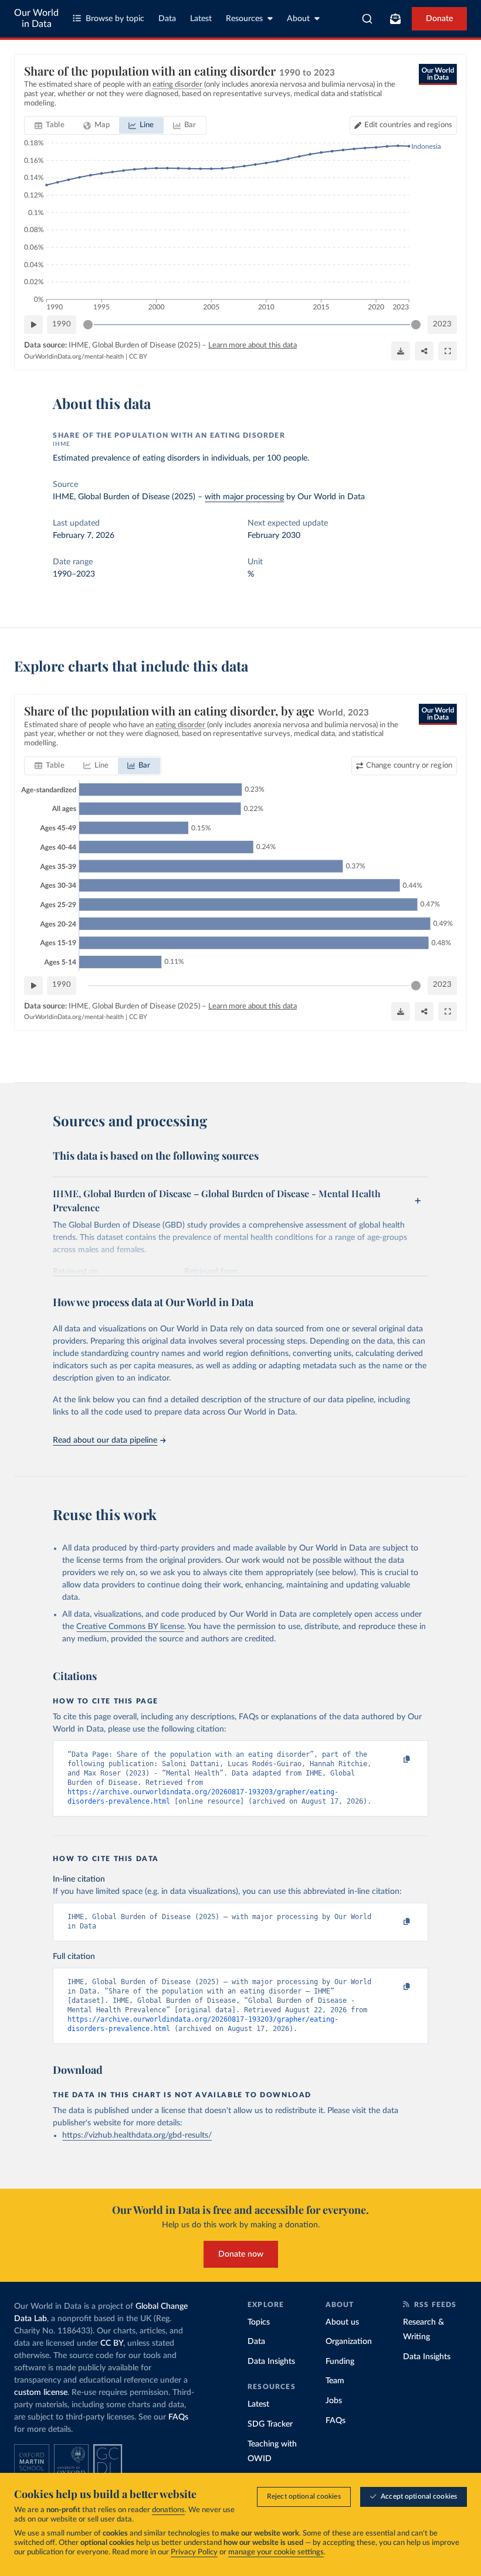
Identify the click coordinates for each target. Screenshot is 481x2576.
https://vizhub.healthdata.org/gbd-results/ (137, 2135)
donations (168, 2510)
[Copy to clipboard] (395, 1760)
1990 (62, 324)
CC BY (138, 357)
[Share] (424, 351)
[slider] (88, 325)
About (298, 19)
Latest (201, 19)
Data (167, 19)
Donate (439, 19)
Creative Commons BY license (130, 1627)
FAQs (178, 2417)
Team (335, 2381)
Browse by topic (115, 19)
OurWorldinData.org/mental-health (74, 357)
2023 (442, 324)
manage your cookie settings (276, 2552)
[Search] (367, 19)
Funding (340, 2362)
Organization (349, 2342)
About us (342, 2322)
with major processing (244, 497)
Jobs (334, 2401)
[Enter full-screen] (448, 351)
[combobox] (367, 19)
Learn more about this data (253, 345)
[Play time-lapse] (33, 325)
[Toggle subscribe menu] (395, 19)
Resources (244, 19)
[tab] (50, 125)
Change (409, 766)
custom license (41, 2393)
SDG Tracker (270, 2424)
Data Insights (271, 2362)
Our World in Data (36, 18)
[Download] (401, 351)
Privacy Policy (194, 2552)
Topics (259, 2322)
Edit (408, 125)
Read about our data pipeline (105, 1440)
